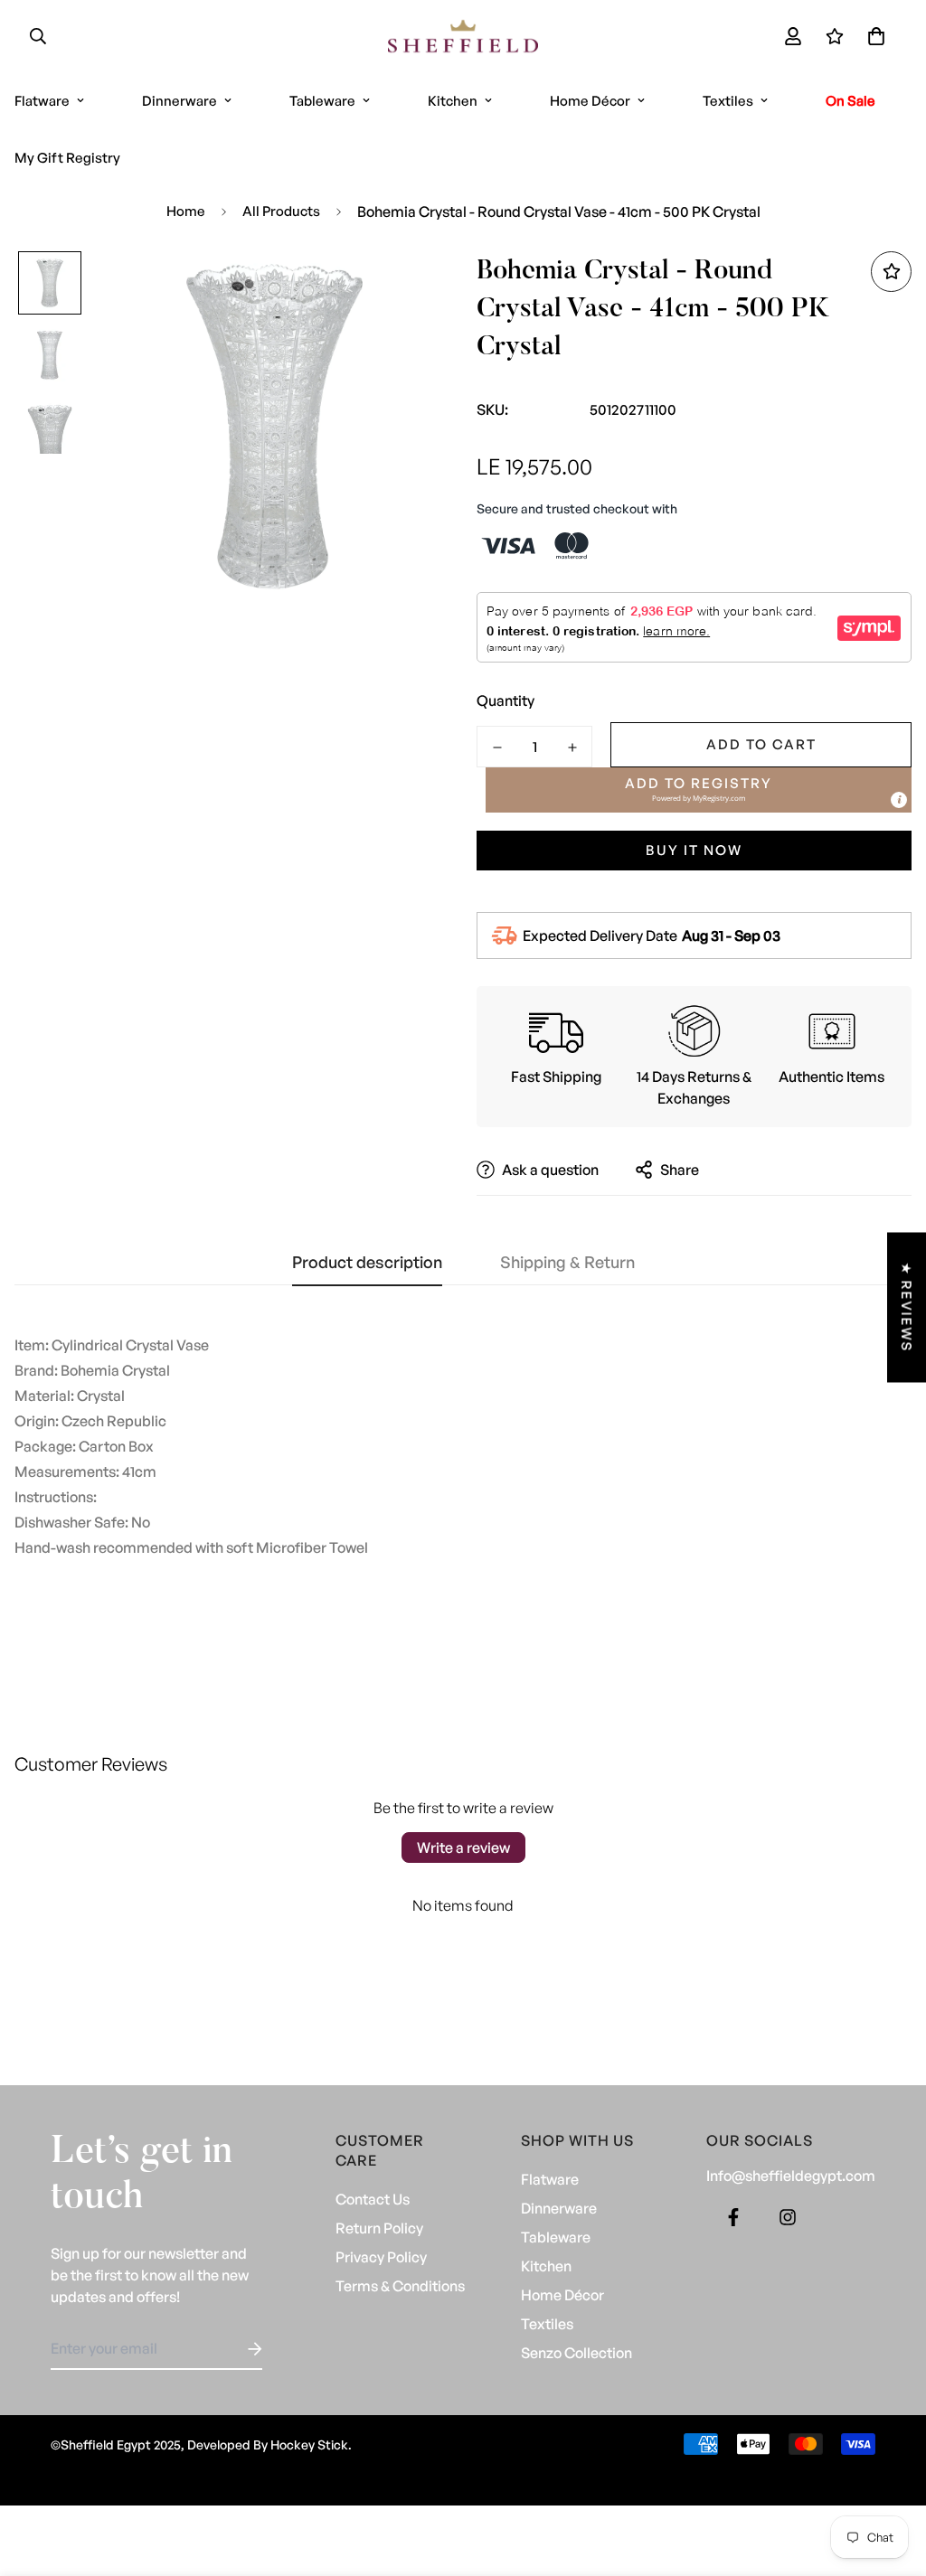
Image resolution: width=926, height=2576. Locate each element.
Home (186, 211)
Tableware (322, 101)
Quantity (506, 700)
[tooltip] (899, 800)
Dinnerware (180, 101)
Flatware (550, 2179)
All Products (281, 211)
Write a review (463, 1847)
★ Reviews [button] (907, 1308)
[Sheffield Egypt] (463, 36)
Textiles (728, 101)
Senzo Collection (576, 2353)
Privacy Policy (381, 2257)
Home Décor (590, 101)
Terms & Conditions (400, 2286)
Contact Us (373, 2199)
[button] (873, 36)
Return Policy (379, 2228)
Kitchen (453, 101)
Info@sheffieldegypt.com (791, 2176)
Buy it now (694, 850)
